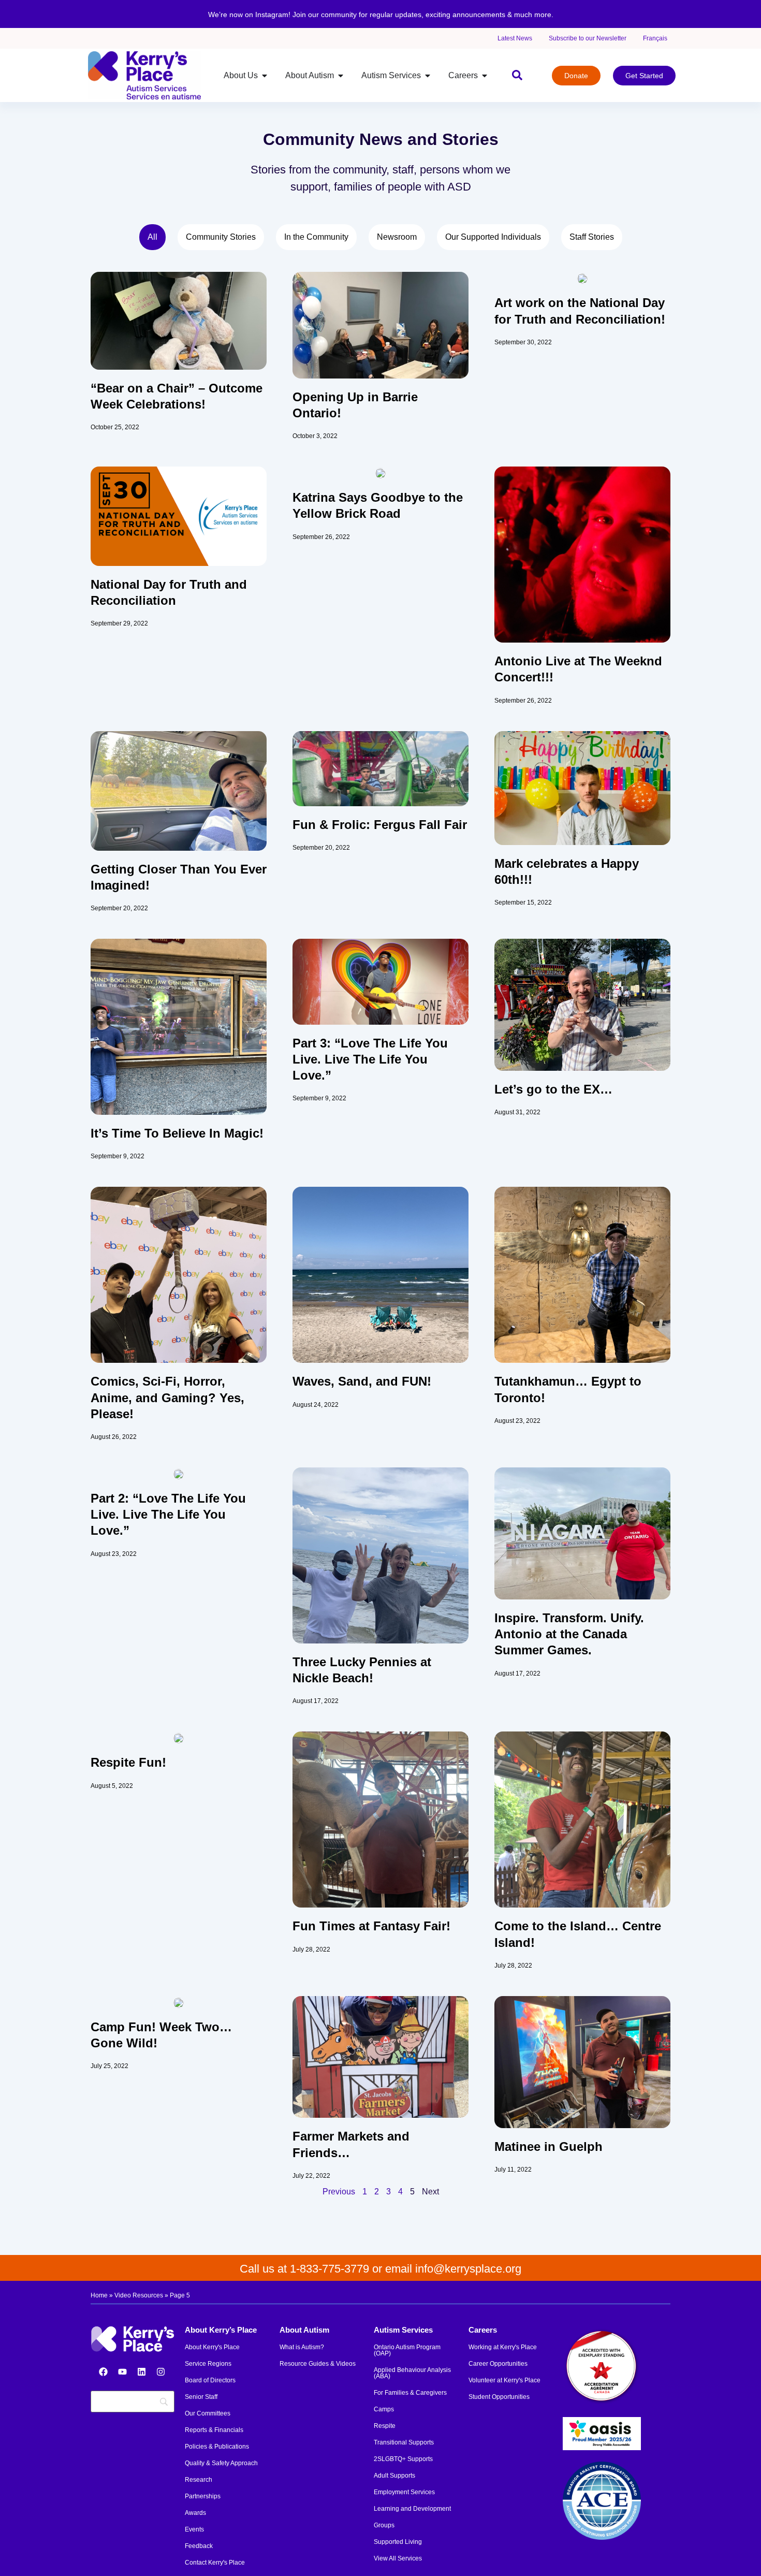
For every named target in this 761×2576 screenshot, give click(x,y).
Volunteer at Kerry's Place (504, 2380)
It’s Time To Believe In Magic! (177, 1133)
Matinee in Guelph (548, 2146)
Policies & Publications (217, 2447)
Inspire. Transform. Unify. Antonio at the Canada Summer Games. (569, 1634)
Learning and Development (412, 2509)
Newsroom (397, 237)
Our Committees (208, 2413)
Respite (385, 2426)
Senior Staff (201, 2397)
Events (194, 2529)
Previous (339, 2192)
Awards (195, 2513)
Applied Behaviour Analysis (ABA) (412, 2373)
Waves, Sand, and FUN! (362, 1381)
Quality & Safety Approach (221, 2463)
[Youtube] (122, 2371)
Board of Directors (210, 2380)
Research (199, 2480)
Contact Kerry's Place (215, 2563)
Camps (384, 2409)
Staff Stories (592, 237)
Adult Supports (394, 2476)
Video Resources (139, 2295)
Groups (384, 2525)
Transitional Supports (404, 2442)
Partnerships (203, 2496)
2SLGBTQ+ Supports (403, 2459)
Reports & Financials (214, 2430)
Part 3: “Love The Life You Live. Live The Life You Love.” (370, 1059)
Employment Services (404, 2492)
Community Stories (221, 237)
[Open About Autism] (341, 76)
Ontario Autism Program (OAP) (407, 2350)
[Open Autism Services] (428, 76)
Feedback (199, 2546)
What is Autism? (302, 2347)
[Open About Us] (265, 76)
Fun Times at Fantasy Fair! (371, 1926)
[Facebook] (103, 2371)
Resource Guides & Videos (318, 2364)
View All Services (398, 2558)
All (152, 237)
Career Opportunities (498, 2364)
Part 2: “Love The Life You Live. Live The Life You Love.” (168, 1514)
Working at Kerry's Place (503, 2347)
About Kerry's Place (212, 2347)
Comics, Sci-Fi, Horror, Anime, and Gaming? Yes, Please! (167, 1397)
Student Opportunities (499, 2397)
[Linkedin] (141, 2371)
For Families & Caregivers (410, 2393)
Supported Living (398, 2542)
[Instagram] (160, 2371)
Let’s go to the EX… (553, 1089)
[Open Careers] (485, 76)
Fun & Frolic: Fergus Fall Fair (380, 825)
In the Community (316, 237)
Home (99, 2295)
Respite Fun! (128, 1762)
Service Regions (208, 2364)
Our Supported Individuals (493, 237)
